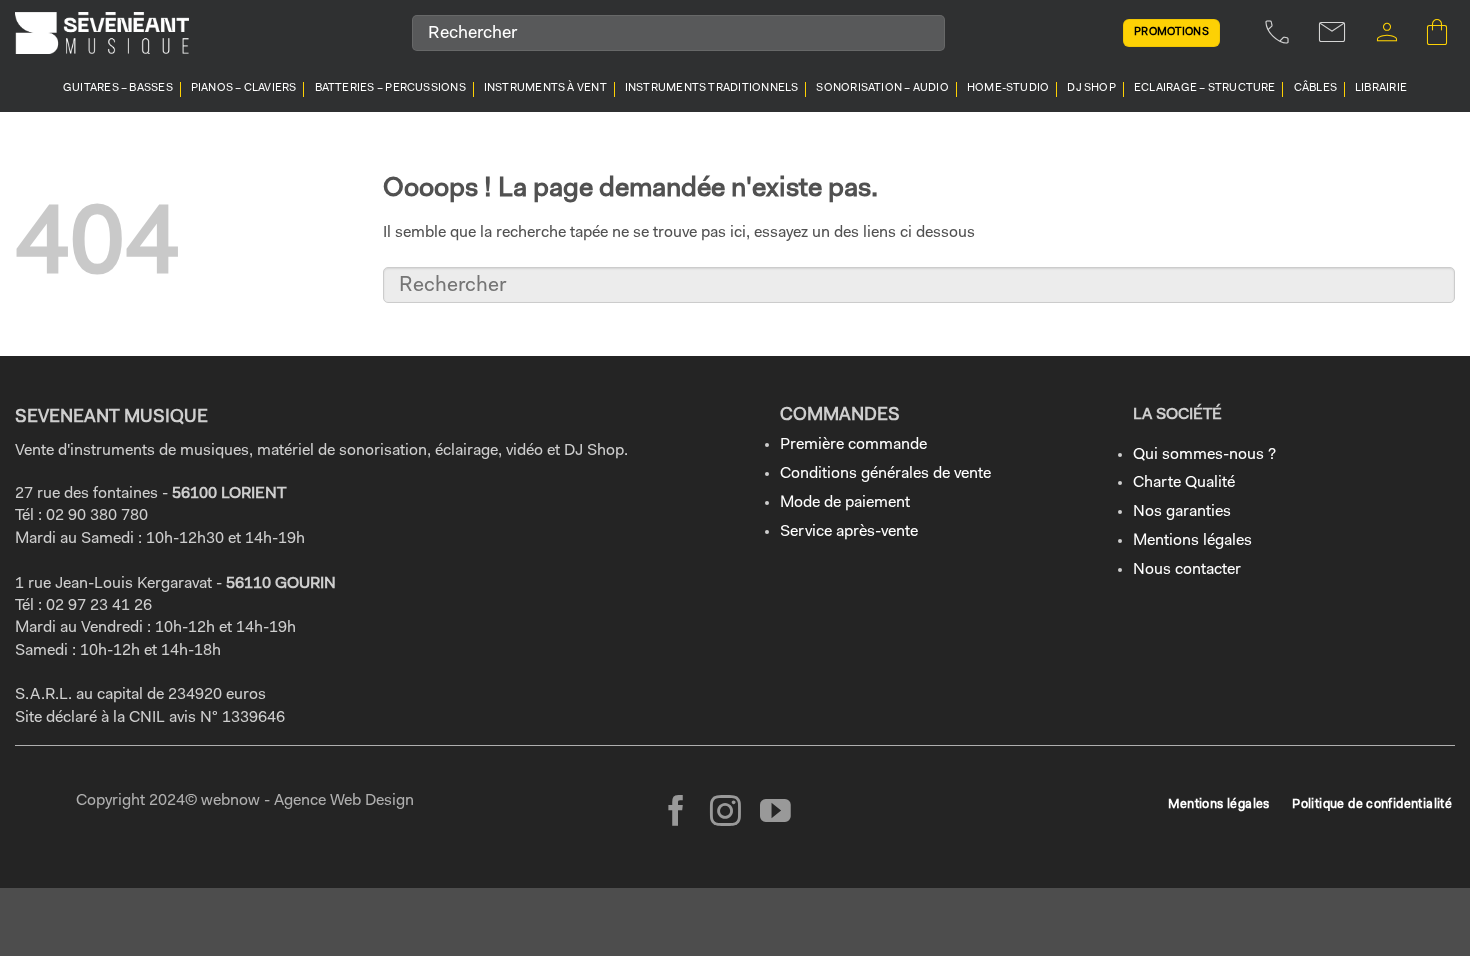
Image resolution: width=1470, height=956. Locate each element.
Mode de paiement (845, 503)
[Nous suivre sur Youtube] (775, 813)
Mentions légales (1192, 541)
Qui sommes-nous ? (1204, 455)
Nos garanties (1182, 512)
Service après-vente (849, 532)
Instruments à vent (545, 88)
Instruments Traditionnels (712, 88)
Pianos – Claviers (244, 88)
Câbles (1315, 88)
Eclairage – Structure (1205, 88)
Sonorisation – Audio (882, 88)
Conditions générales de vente (885, 474)
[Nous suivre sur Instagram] (725, 813)
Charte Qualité (1184, 483)
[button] (1387, 32)
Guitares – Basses (118, 88)
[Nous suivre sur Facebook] (676, 813)
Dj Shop (1091, 88)
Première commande (853, 445)
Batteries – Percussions (390, 88)
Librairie (1381, 88)
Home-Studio (1008, 88)
